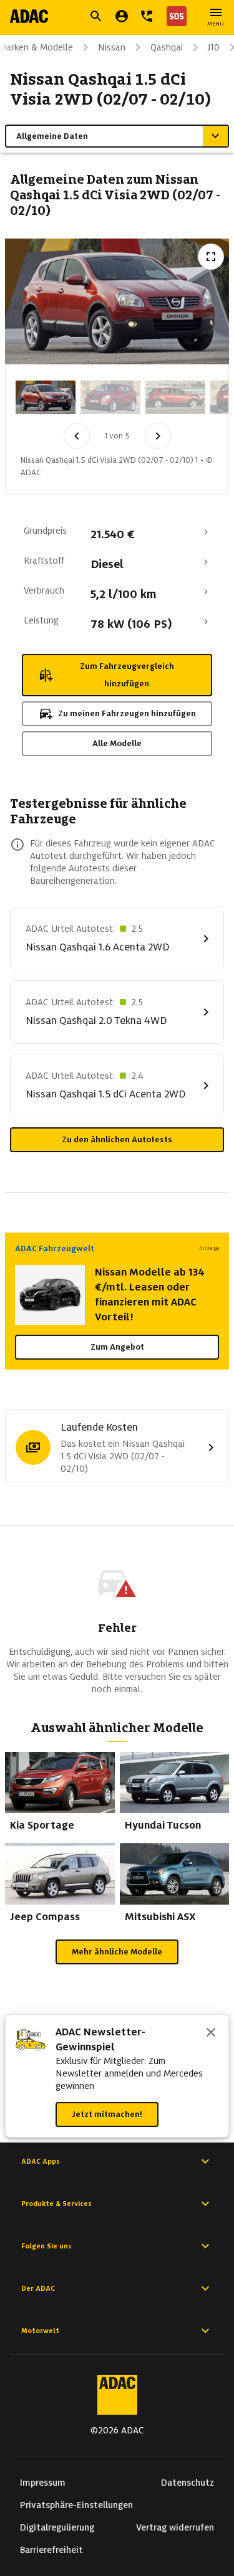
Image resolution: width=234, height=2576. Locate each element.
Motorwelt (40, 2331)
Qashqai (167, 47)
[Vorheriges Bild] (77, 436)
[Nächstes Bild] (158, 436)
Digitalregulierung (57, 2527)
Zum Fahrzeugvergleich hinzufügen (127, 675)
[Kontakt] (147, 16)
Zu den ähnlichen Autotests (117, 1139)
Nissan (112, 47)
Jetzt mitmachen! (107, 2114)
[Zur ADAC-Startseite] (29, 16)
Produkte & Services (56, 2204)
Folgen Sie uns (46, 2246)
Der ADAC (38, 2288)
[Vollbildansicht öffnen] (211, 257)
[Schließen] (211, 2034)
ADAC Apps (41, 2161)
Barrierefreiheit (51, 2550)
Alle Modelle (117, 743)
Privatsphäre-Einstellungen (76, 2505)
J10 (214, 47)
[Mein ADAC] (122, 16)
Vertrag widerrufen (175, 2527)
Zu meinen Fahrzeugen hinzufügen (127, 713)
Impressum (43, 2483)
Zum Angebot (117, 1347)
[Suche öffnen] (96, 16)
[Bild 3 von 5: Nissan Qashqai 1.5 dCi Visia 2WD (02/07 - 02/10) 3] (175, 397)
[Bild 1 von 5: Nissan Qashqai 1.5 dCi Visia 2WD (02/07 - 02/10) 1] (46, 397)
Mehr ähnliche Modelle (117, 1952)
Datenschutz (188, 2483)
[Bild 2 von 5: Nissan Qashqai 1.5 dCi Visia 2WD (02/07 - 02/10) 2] (110, 397)
